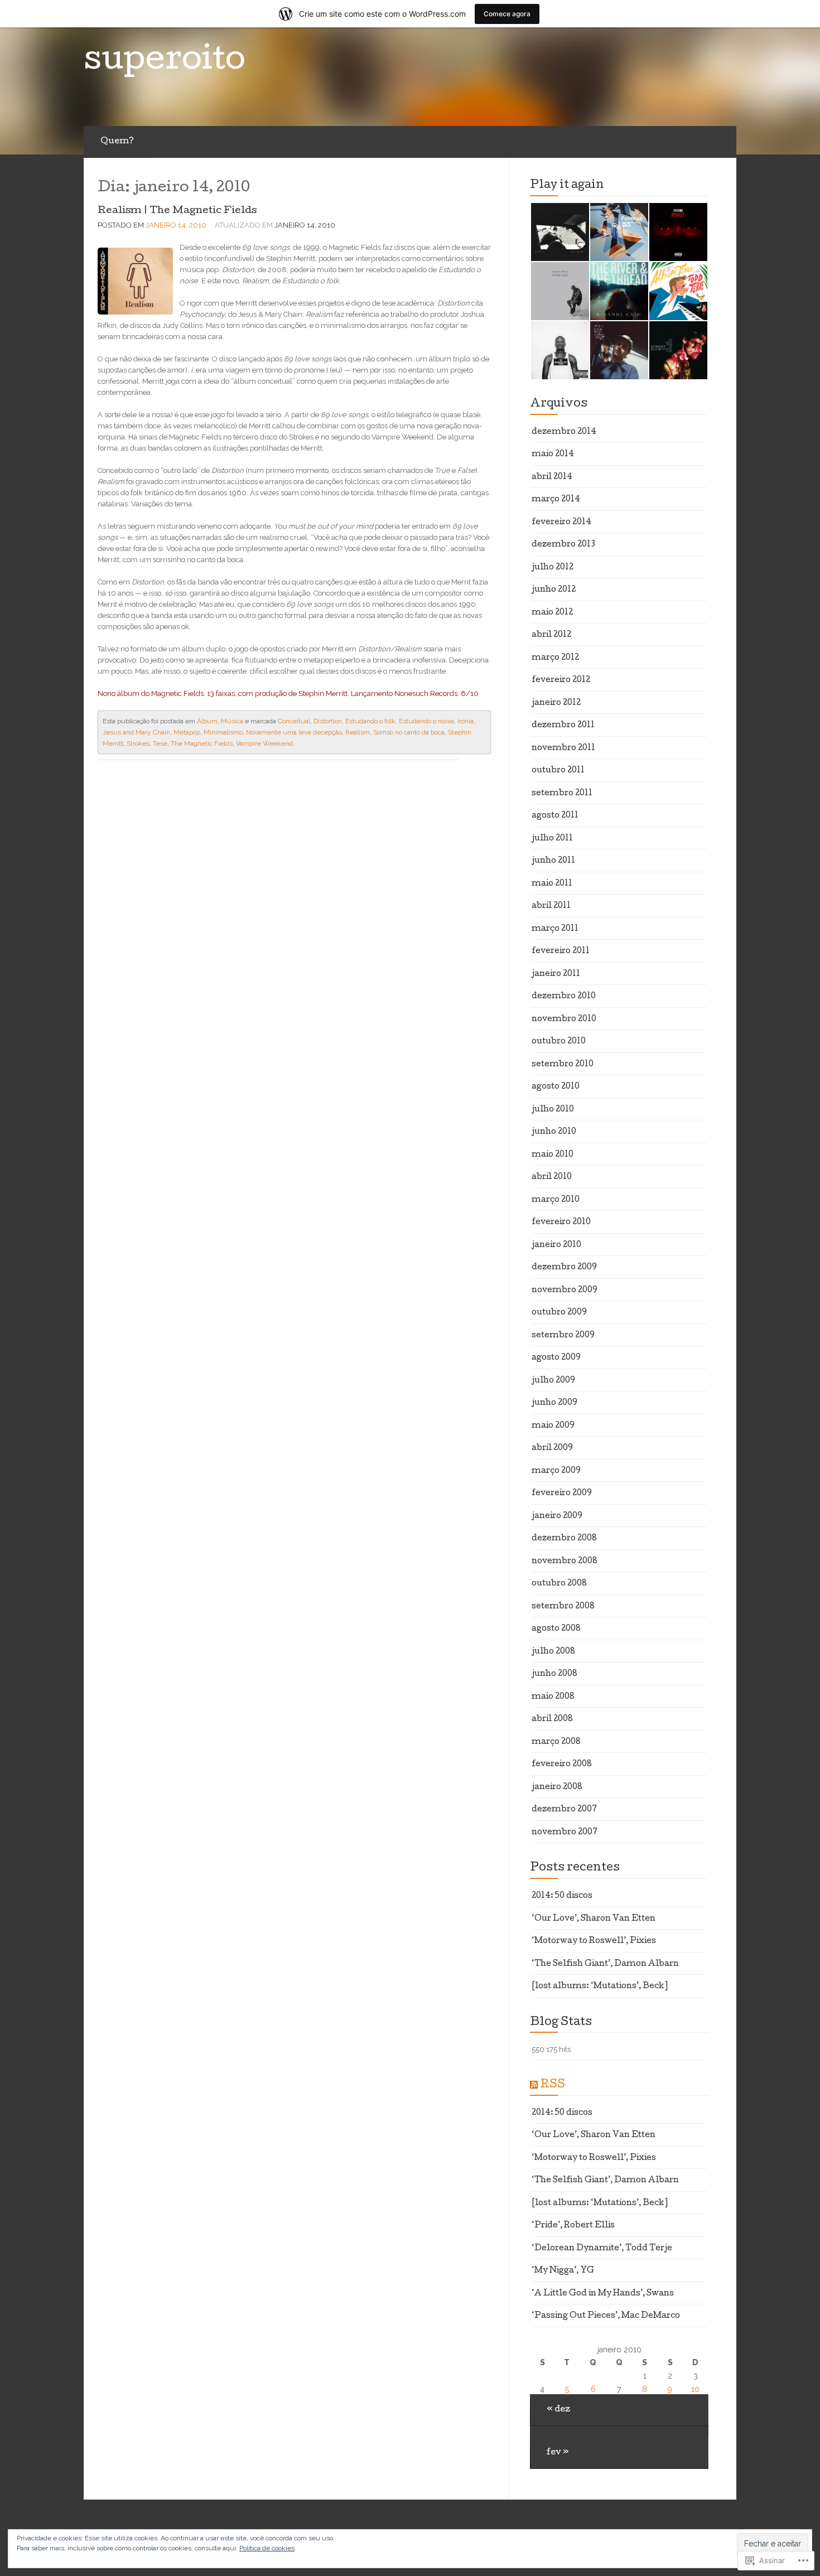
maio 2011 (552, 884)
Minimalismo (223, 732)
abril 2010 (552, 1177)
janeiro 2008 (557, 1787)
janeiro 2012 (556, 703)
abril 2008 (552, 1719)
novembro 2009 (565, 1291)
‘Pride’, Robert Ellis (573, 2226)
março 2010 (556, 1200)
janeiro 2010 (556, 1245)
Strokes (138, 743)
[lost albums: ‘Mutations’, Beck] (600, 1987)
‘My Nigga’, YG (563, 2271)
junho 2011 (553, 861)
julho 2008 (553, 1652)
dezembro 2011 (563, 726)
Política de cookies (267, 2548)
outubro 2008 (559, 1584)
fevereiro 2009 (562, 1494)
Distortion (328, 721)
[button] (559, 232)
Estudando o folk (370, 721)
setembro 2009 (563, 1336)
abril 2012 (551, 635)
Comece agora (507, 14)
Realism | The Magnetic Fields (177, 211)
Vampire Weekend (264, 743)
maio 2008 (553, 1697)
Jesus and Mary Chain (136, 732)
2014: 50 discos (562, 1896)
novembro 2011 (563, 748)
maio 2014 (553, 455)
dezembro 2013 (563, 545)
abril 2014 (552, 477)
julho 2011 (552, 839)
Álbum (207, 721)
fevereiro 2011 (561, 951)
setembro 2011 (562, 794)
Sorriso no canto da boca (409, 732)
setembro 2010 (563, 1065)
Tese (160, 743)
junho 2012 (554, 590)
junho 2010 (554, 1132)
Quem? (117, 142)
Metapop (187, 732)
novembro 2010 (564, 1019)
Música (232, 721)
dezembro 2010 (564, 997)
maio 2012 (552, 613)
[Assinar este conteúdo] (534, 2085)
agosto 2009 (556, 1358)
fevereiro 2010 (561, 1222)
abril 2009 (552, 1448)
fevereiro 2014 (561, 523)
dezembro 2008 (564, 1539)
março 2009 (556, 1471)
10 (695, 2389)
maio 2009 (553, 1426)
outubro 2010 (559, 1042)
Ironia (466, 721)
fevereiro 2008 (562, 1765)
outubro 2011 (558, 771)
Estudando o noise (426, 721)
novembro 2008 (565, 1562)
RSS (553, 2085)
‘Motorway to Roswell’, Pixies (594, 1941)
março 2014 (556, 500)
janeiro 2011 (556, 974)
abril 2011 (551, 906)
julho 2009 (553, 1381)
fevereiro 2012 (561, 680)
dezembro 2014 (564, 432)
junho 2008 (554, 1674)
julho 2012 (553, 568)
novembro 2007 (565, 1833)
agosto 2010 (556, 1087)
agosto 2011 (555, 816)
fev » (558, 2453)
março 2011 (555, 929)
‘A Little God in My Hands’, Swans (603, 2294)
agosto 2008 (556, 1629)
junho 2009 (554, 1403)
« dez (558, 2410)
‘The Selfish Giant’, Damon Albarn (605, 1964)
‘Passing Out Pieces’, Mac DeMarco (606, 2316)
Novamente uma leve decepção (294, 732)
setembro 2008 (563, 1607)
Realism (358, 732)
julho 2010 (553, 1110)
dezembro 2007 (564, 1810)
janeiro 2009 (557, 1516)
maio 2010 (553, 1155)
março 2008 (556, 1742)
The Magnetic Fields (202, 743)
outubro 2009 (559, 1313)
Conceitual (294, 721)
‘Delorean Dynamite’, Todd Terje (602, 2249)
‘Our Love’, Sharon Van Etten (594, 1919)
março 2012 (555, 658)
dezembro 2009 (564, 1268)
